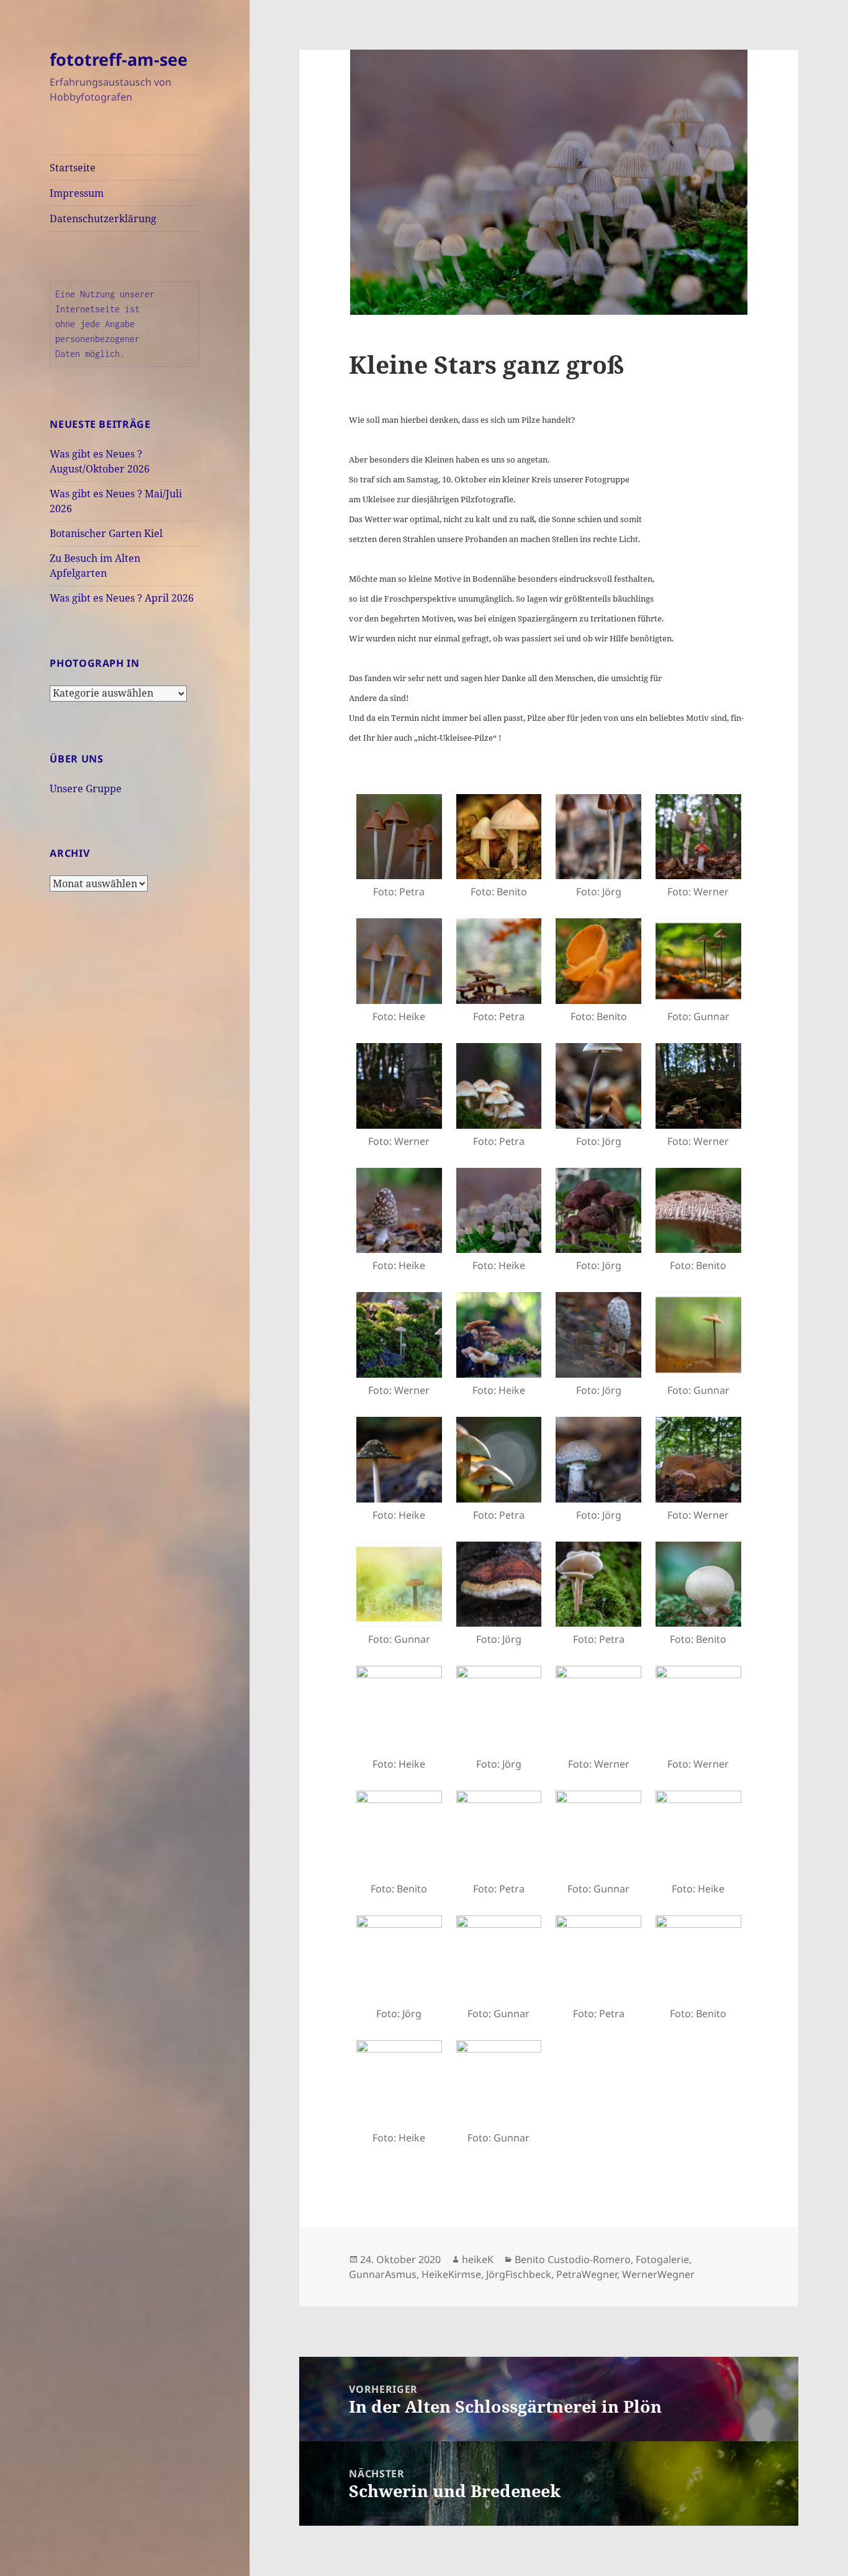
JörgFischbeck (519, 2274)
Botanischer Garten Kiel (106, 533)
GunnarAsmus (383, 2274)
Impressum (77, 193)
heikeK (478, 2259)
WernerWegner (658, 2274)
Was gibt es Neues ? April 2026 (122, 598)
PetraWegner (587, 2274)
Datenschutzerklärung (103, 219)
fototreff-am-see (119, 59)
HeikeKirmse (451, 2274)
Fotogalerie (662, 2259)
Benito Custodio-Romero (573, 2259)
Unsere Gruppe (86, 789)
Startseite (73, 168)
